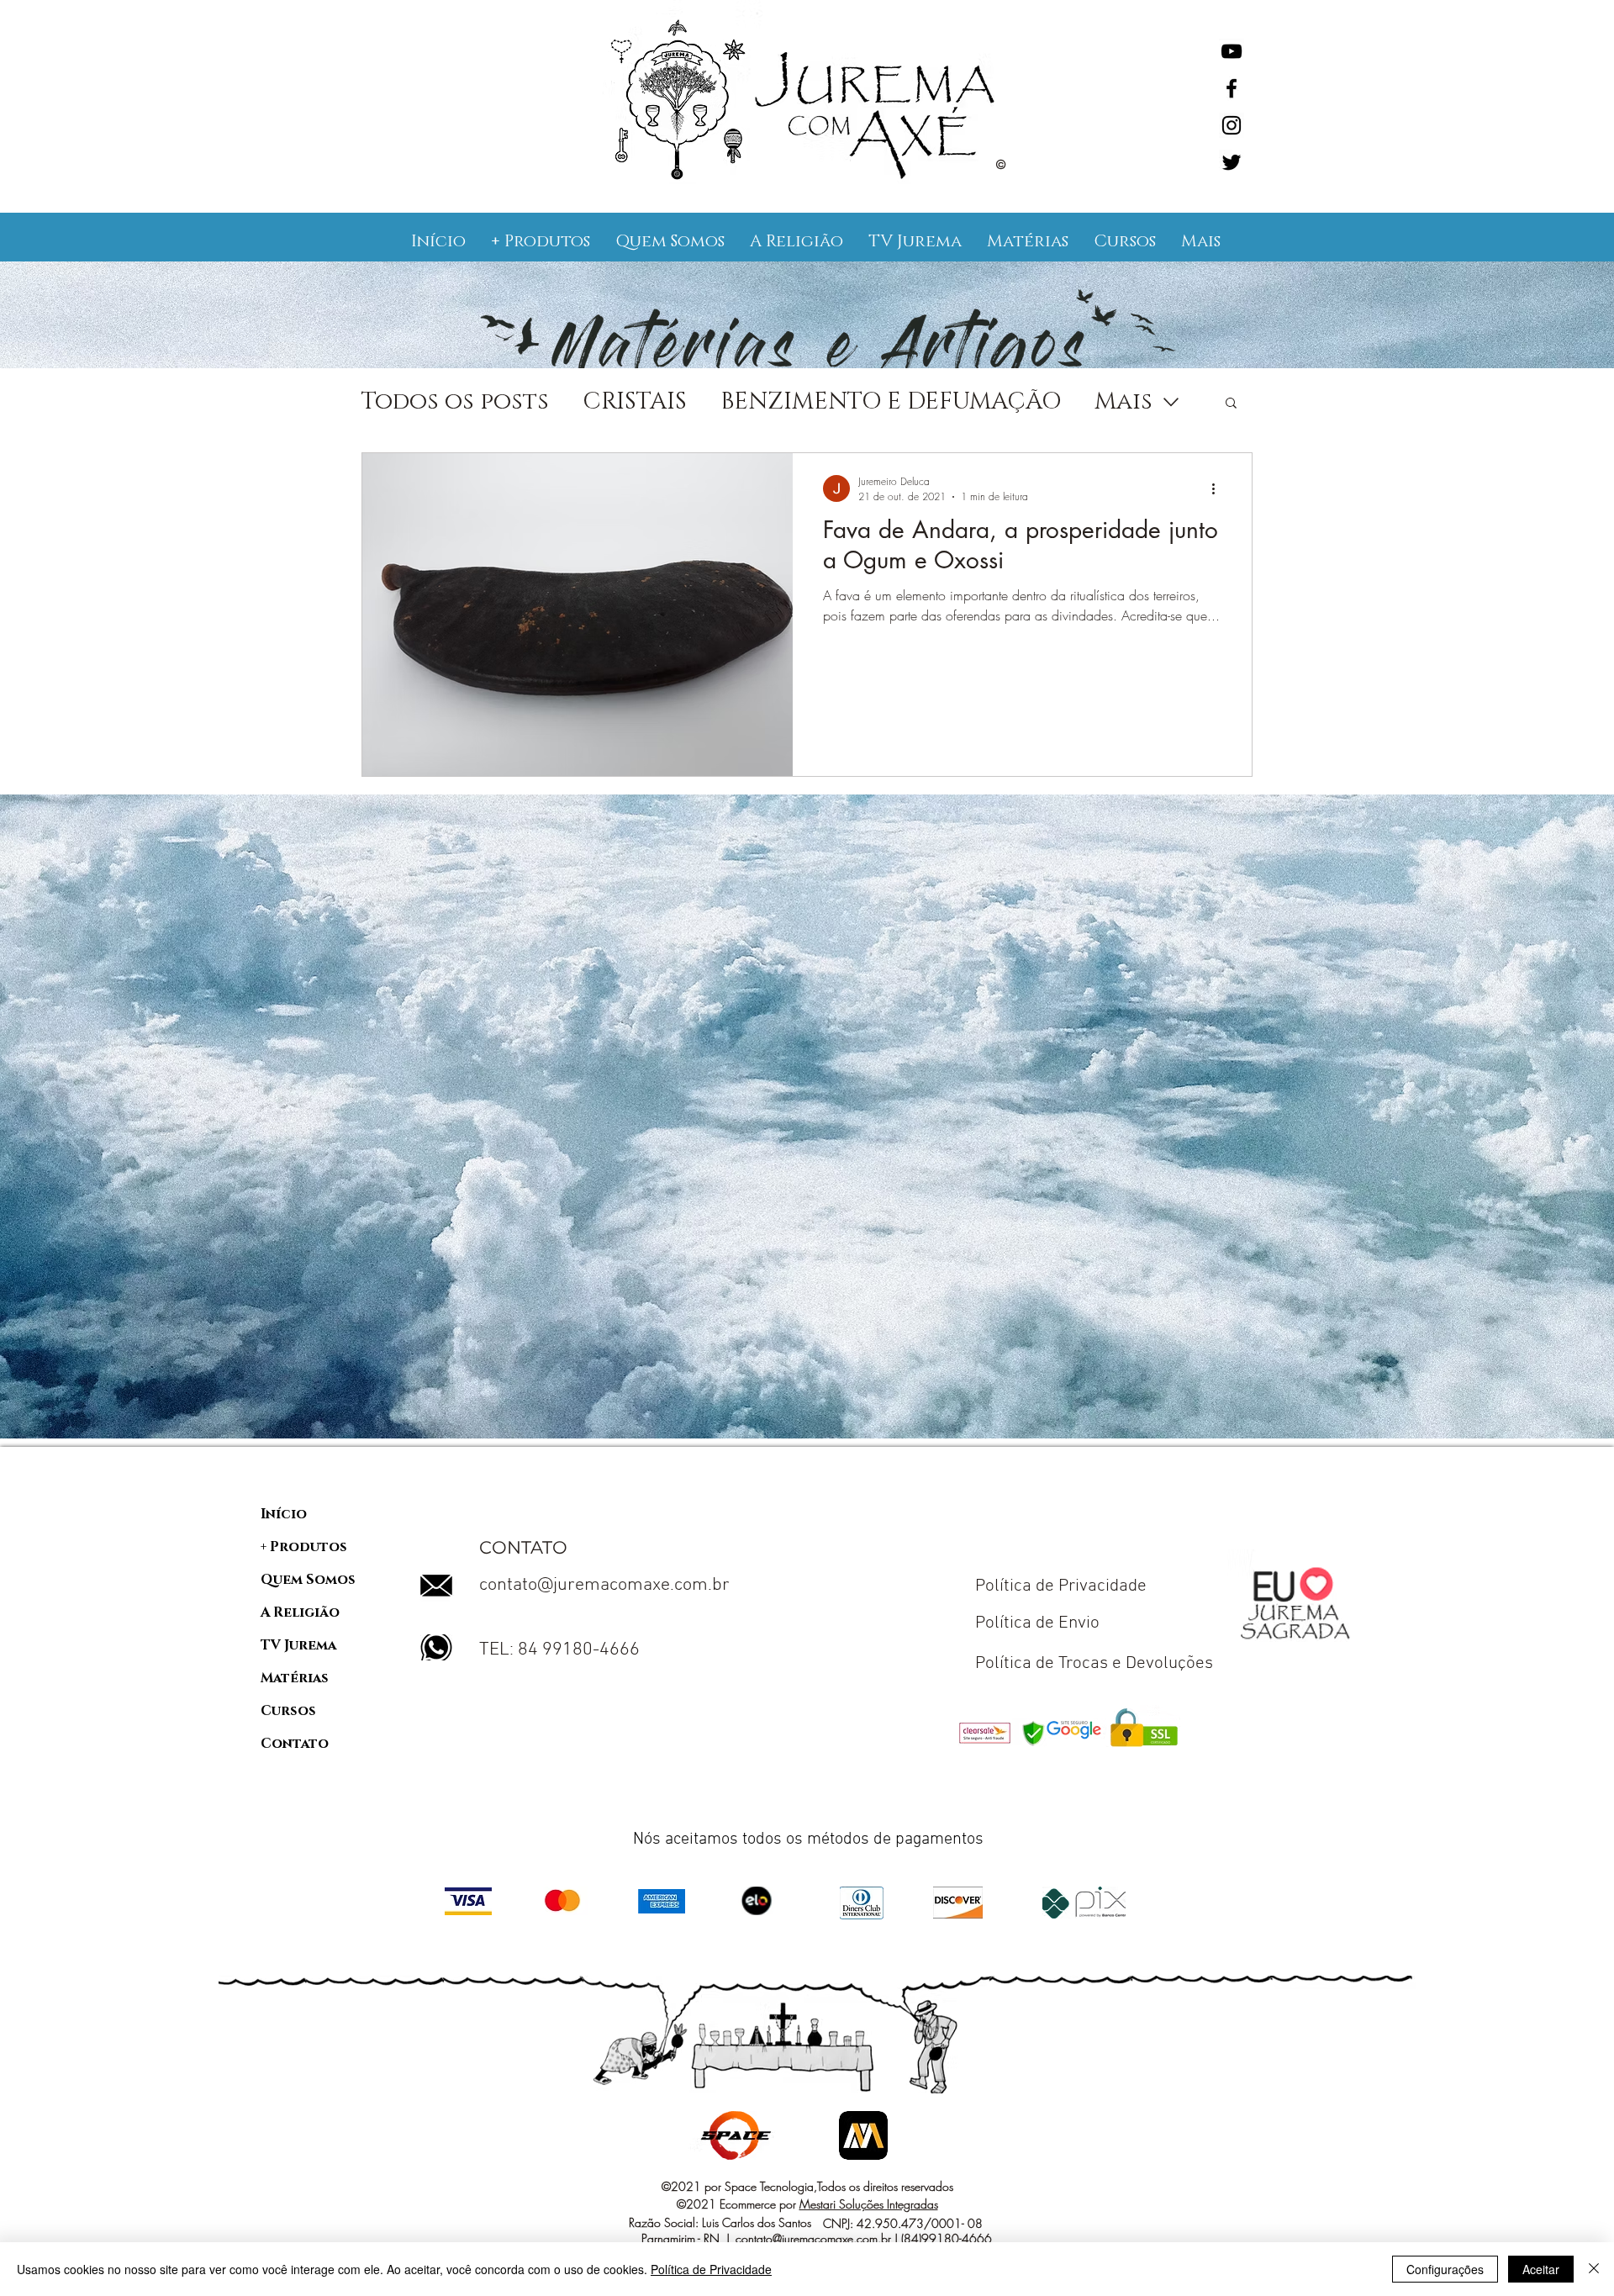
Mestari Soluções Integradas (869, 2204)
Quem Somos (308, 1580)
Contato (295, 1744)
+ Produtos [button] (304, 1547)
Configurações (1445, 2269)
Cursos (288, 1711)
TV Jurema (298, 1645)
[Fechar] (1594, 2269)
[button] (541, 241)
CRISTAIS (635, 401)
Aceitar (1541, 2269)
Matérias (295, 1678)
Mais (1123, 401)
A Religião (300, 1612)
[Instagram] (1232, 125)
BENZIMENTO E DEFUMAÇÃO (891, 401)
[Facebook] (1232, 88)
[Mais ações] (1219, 488)
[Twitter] (1232, 162)
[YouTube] (1232, 51)
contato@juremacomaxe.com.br (604, 1585)
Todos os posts (455, 401)
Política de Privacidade (711, 2269)
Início (284, 1514)
